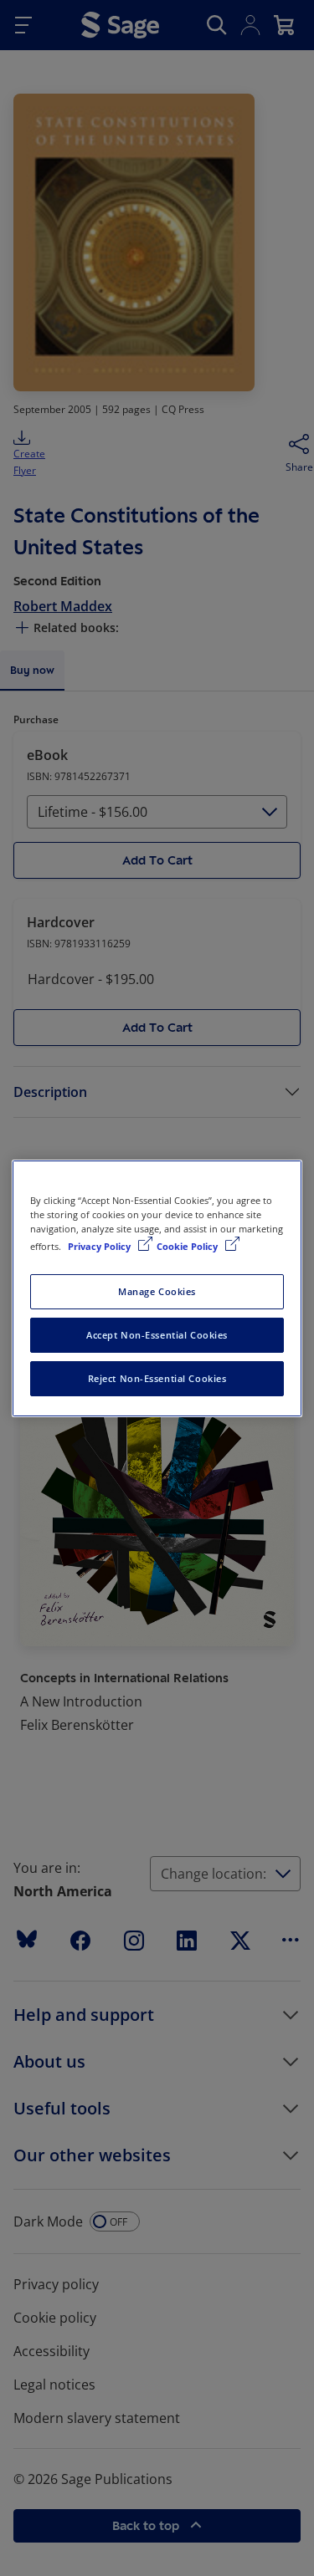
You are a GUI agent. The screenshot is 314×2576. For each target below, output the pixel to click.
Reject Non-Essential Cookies (157, 1378)
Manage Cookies (157, 1291)
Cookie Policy (188, 1246)
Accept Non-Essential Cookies (157, 1335)
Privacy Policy (100, 1246)
